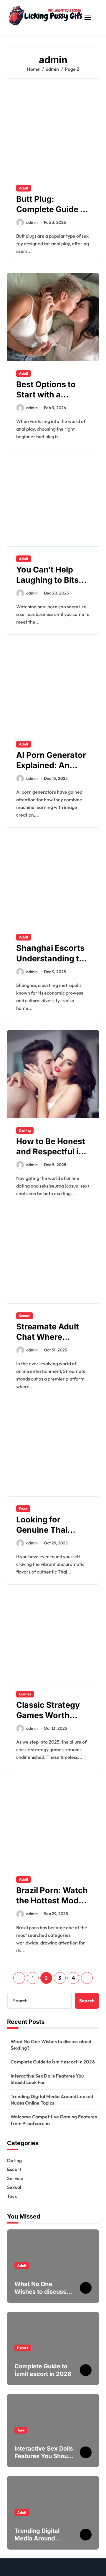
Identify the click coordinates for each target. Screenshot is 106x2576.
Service (15, 2178)
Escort (14, 2169)
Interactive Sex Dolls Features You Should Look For (47, 2079)
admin (32, 222)
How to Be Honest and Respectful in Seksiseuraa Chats (53, 1152)
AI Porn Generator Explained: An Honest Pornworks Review (52, 770)
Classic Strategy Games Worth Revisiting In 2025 (51, 1715)
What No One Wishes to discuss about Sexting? (51, 2045)
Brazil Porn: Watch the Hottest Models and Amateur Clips (53, 1901)
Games (25, 1694)
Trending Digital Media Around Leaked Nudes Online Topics (52, 2100)
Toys (12, 2196)
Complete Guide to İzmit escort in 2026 (53, 2062)
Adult (24, 188)
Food (23, 1509)
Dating (25, 1130)
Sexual (25, 1316)
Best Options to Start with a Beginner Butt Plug (52, 395)
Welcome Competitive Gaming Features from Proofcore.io (54, 2120)
